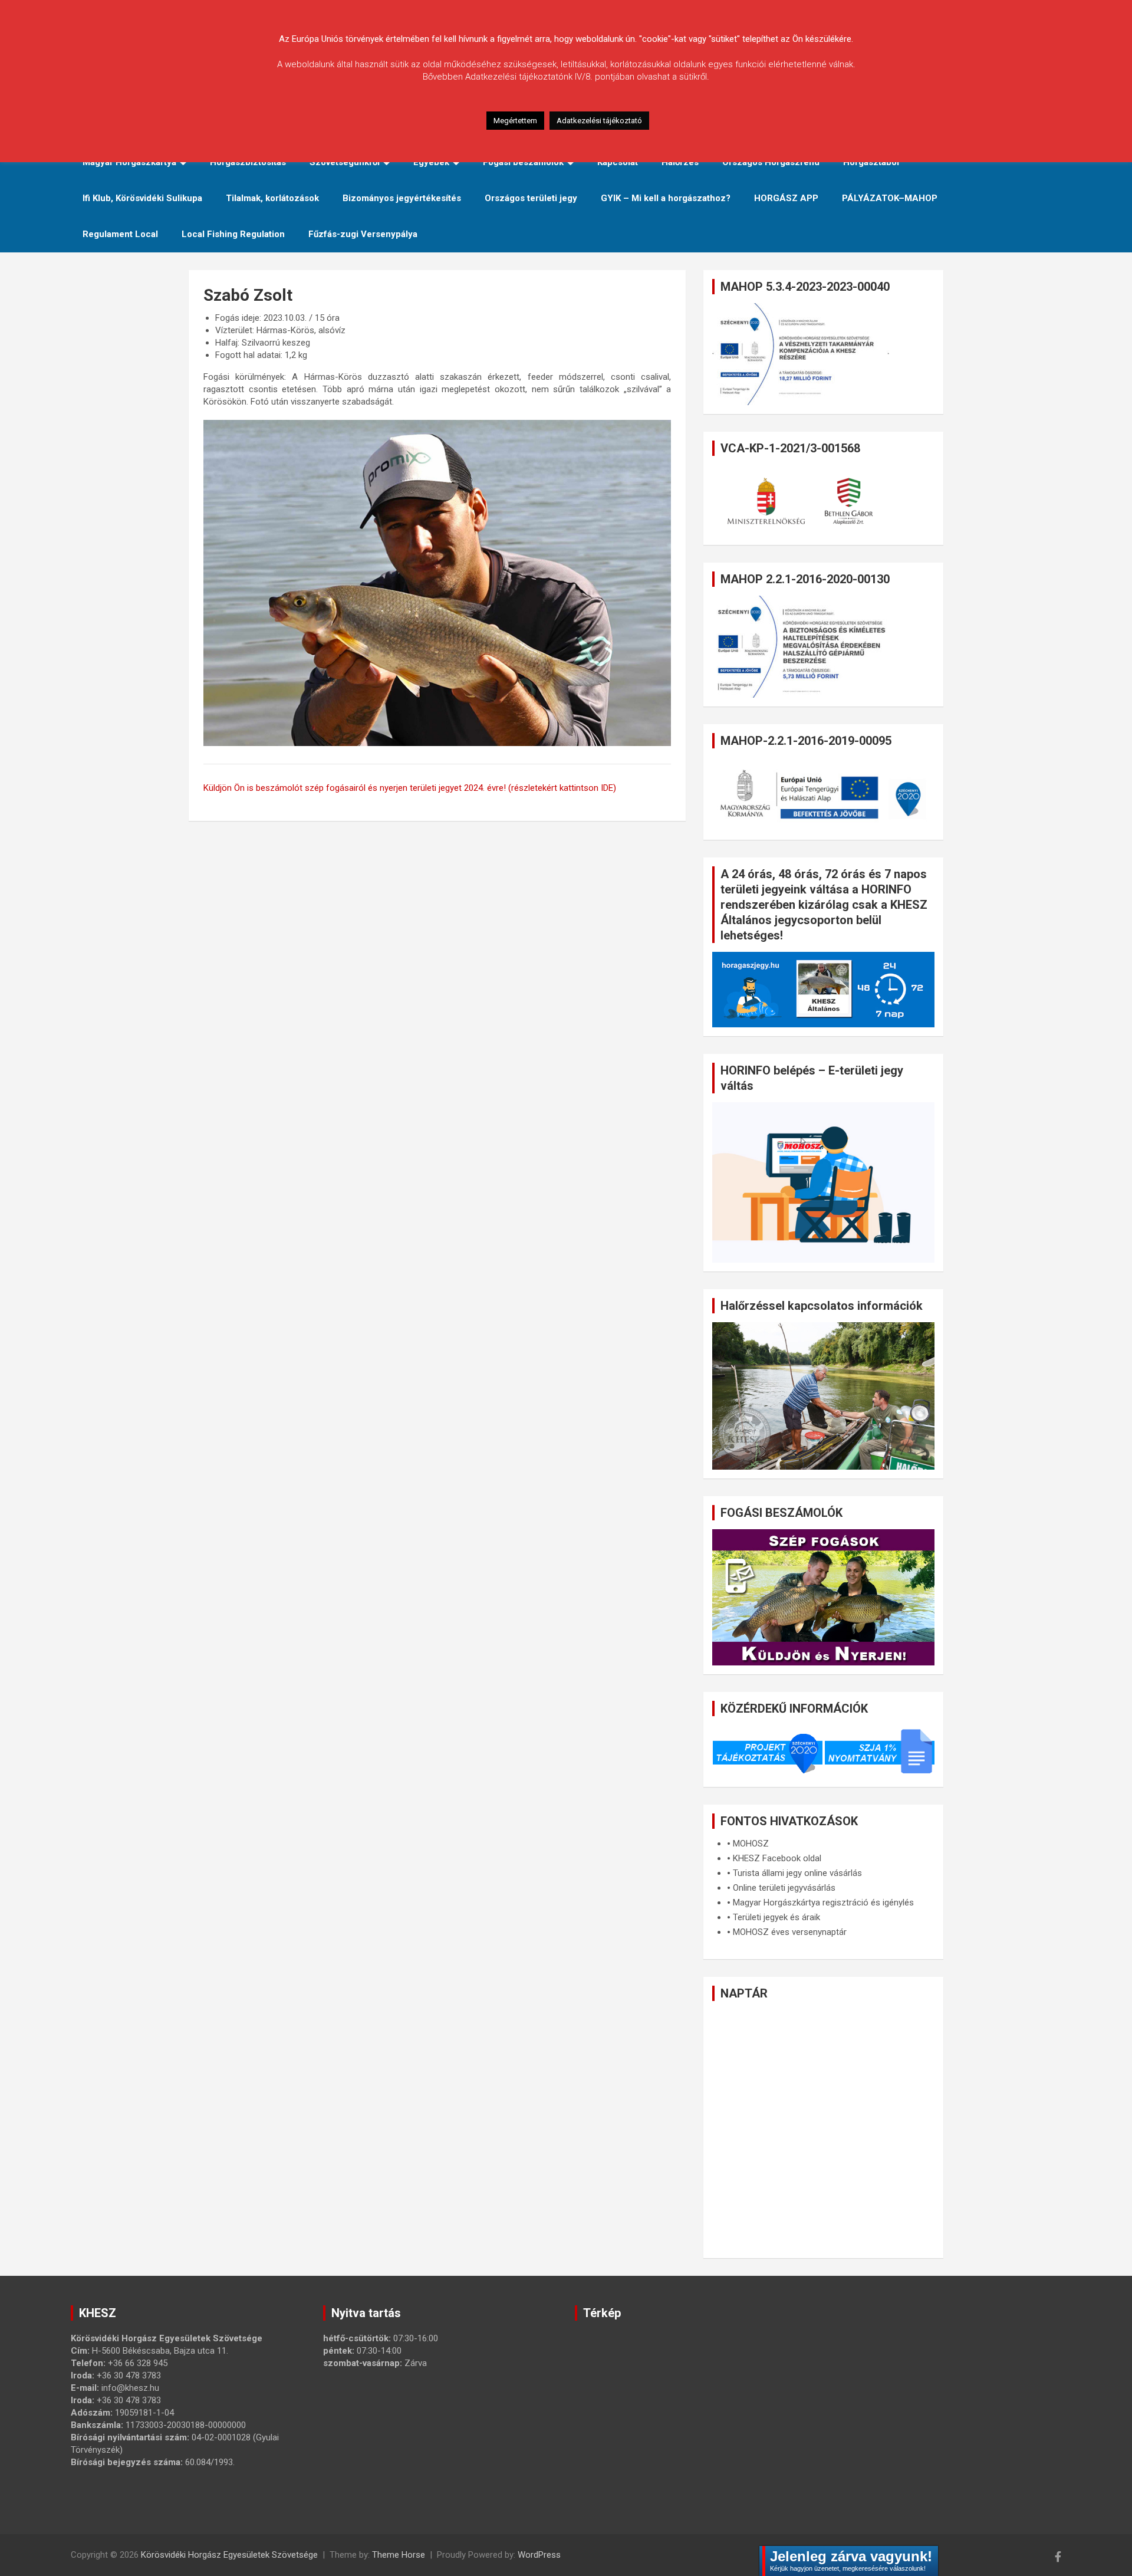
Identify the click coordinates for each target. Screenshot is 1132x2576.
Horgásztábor (872, 162)
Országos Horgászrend (771, 162)
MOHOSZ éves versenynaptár (790, 1932)
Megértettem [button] (515, 121)
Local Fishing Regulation (233, 234)
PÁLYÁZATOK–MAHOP (890, 198)
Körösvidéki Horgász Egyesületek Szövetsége (229, 2555)
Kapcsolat (618, 162)
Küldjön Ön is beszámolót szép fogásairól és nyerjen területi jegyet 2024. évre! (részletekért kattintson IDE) (410, 788)
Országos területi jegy (531, 198)
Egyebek (431, 162)
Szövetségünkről (345, 162)
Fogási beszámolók (523, 162)
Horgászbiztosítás (248, 162)
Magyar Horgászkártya (129, 162)
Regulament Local (120, 234)
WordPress (539, 2555)
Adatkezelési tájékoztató (599, 121)
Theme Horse (399, 2555)
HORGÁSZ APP (786, 198)
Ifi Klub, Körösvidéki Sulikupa (142, 198)
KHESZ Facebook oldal (777, 1858)
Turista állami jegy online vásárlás (797, 1873)
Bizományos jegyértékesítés (402, 198)
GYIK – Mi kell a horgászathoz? (666, 198)
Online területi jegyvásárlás (784, 1888)
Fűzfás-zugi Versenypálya (363, 234)
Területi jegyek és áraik (776, 1917)
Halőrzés (680, 162)
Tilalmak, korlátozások (272, 198)
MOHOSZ (751, 1844)
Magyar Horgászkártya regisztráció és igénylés (823, 1903)
